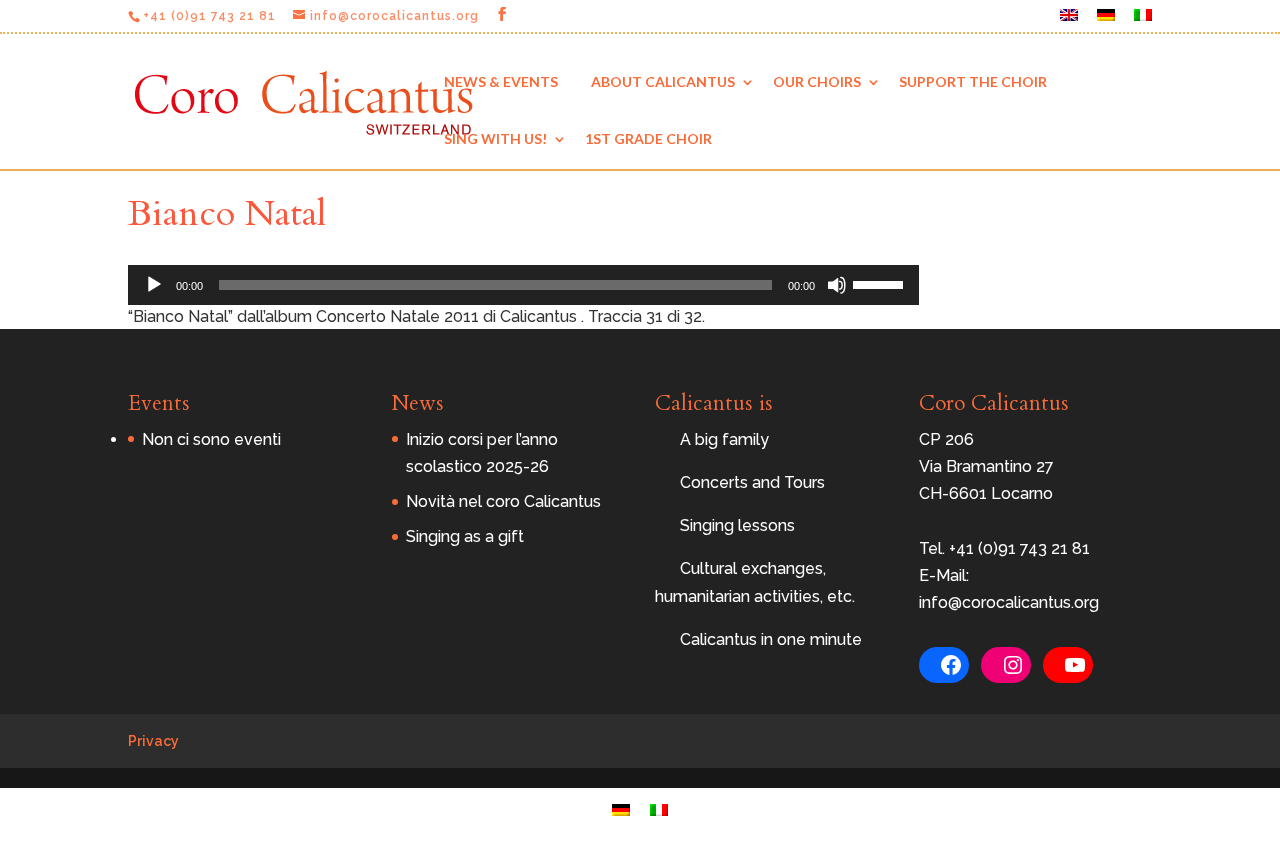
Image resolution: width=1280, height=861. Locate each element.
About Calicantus (663, 81)
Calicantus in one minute (771, 639)
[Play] (154, 285)
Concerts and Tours (752, 482)
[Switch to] (1069, 20)
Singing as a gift (465, 536)
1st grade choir (648, 138)
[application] (523, 285)
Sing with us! (495, 138)
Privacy (153, 741)
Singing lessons (737, 525)
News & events (501, 81)
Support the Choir (973, 81)
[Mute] (837, 285)
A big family (724, 439)
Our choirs (817, 81)
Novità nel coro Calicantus (503, 501)
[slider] (881, 283)
